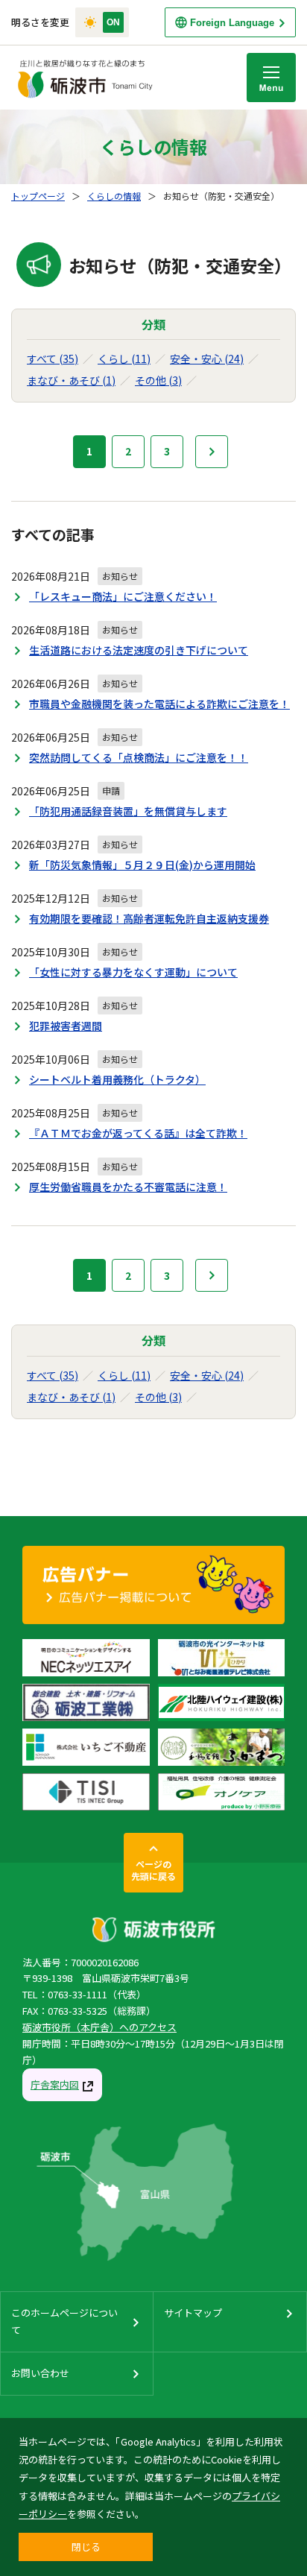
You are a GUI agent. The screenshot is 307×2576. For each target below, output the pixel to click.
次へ (212, 452)
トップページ (38, 196)
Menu (271, 78)
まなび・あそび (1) (71, 380)
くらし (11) (124, 359)
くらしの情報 (114, 196)
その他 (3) (158, 380)
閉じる (86, 2547)
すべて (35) (53, 359)
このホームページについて (64, 2321)
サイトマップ (193, 2313)
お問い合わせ (40, 2373)
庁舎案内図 (55, 2084)
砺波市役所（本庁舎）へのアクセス (99, 2027)
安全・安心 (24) (207, 359)
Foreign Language (232, 23)
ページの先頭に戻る (153, 1870)
